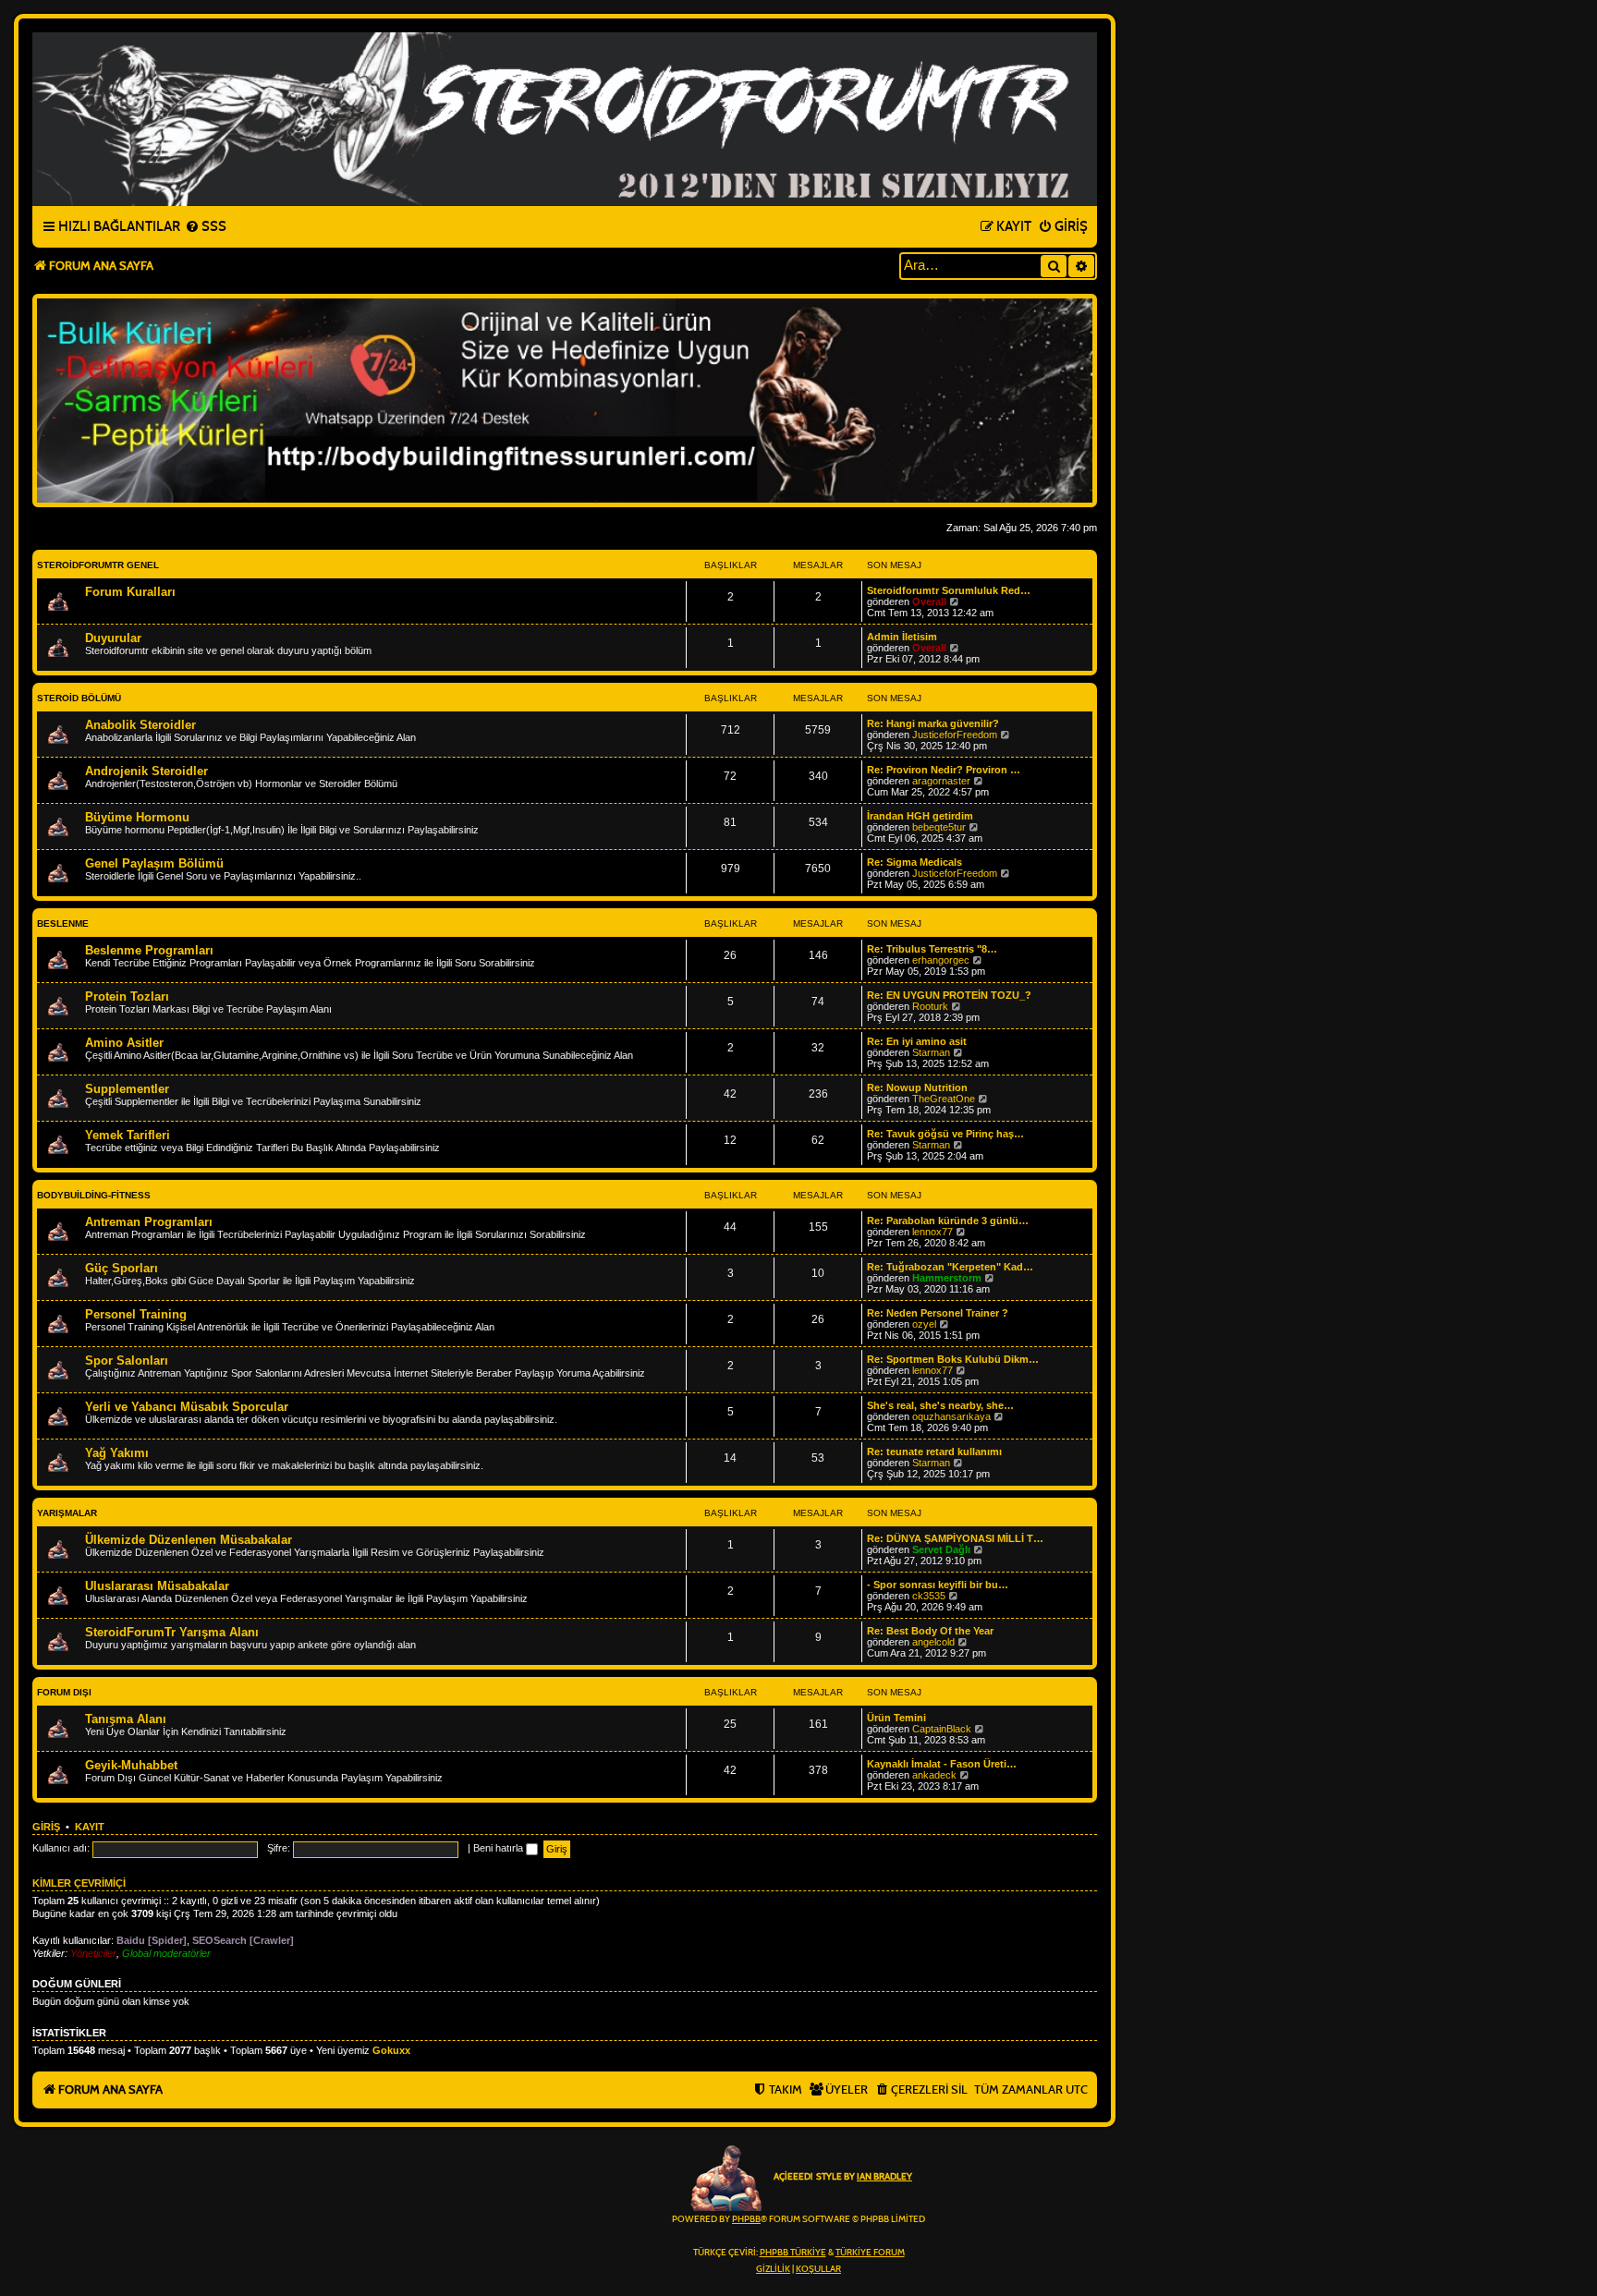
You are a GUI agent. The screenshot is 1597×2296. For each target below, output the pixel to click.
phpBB (746, 2219)
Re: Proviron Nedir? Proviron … (944, 770)
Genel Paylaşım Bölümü (154, 863)
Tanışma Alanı (126, 1719)
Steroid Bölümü (79, 698)
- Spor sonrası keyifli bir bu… (938, 1585)
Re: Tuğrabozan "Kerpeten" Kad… (950, 1267)
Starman (931, 1052)
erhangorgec (941, 960)
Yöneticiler (93, 1953)
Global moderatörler (166, 1953)
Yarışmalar (67, 1513)
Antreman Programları (149, 1222)
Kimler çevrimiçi (79, 1883)
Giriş (46, 1827)
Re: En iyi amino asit (917, 1041)
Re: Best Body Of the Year (930, 1631)
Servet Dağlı (941, 1549)
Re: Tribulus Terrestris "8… (932, 949)
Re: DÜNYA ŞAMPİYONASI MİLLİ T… (955, 1538)
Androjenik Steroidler (146, 771)
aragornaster (941, 781)
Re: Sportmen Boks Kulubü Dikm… (953, 1359)
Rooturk (930, 1006)
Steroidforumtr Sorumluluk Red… (949, 590)
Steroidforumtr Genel (98, 565)
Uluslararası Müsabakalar (157, 1586)
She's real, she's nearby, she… (940, 1405)
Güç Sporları (122, 1268)
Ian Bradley (884, 2177)
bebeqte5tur (939, 827)
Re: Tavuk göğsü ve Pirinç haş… (945, 1134)
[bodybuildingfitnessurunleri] (565, 401)
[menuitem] (206, 227)
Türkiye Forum (870, 2253)
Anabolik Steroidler (140, 725)
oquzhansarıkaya (951, 1416)
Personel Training (136, 1314)
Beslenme (63, 923)
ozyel (924, 1324)
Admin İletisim (902, 637)
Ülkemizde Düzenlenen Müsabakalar (189, 1540)
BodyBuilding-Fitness (94, 1195)
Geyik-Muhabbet (131, 1765)
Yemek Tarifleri (128, 1135)
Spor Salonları (127, 1361)
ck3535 (929, 1596)
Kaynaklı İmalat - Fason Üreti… (942, 1764)
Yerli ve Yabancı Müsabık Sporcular (187, 1407)
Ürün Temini (896, 1718)
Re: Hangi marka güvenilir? (933, 723)
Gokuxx (391, 2050)
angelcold (933, 1642)
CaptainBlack (942, 1729)
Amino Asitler (124, 1043)
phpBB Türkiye (793, 2253)
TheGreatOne (944, 1099)
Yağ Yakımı (117, 1453)
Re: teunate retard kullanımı (934, 1452)
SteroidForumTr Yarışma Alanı (172, 1632)
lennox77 (933, 1232)
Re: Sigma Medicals (914, 862)
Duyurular (113, 638)
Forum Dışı (64, 1692)
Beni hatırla (500, 1848)
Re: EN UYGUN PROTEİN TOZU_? (949, 995)
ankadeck (934, 1775)
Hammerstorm (947, 1278)
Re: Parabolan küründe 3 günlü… (948, 1221)
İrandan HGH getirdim (920, 816)
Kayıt (90, 1827)
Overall (929, 601)
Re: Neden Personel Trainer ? (938, 1313)
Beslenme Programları (149, 950)
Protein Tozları (127, 996)
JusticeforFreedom (955, 735)
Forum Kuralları (130, 592)
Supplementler (127, 1089)
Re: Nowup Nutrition (917, 1087)
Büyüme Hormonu (137, 817)
